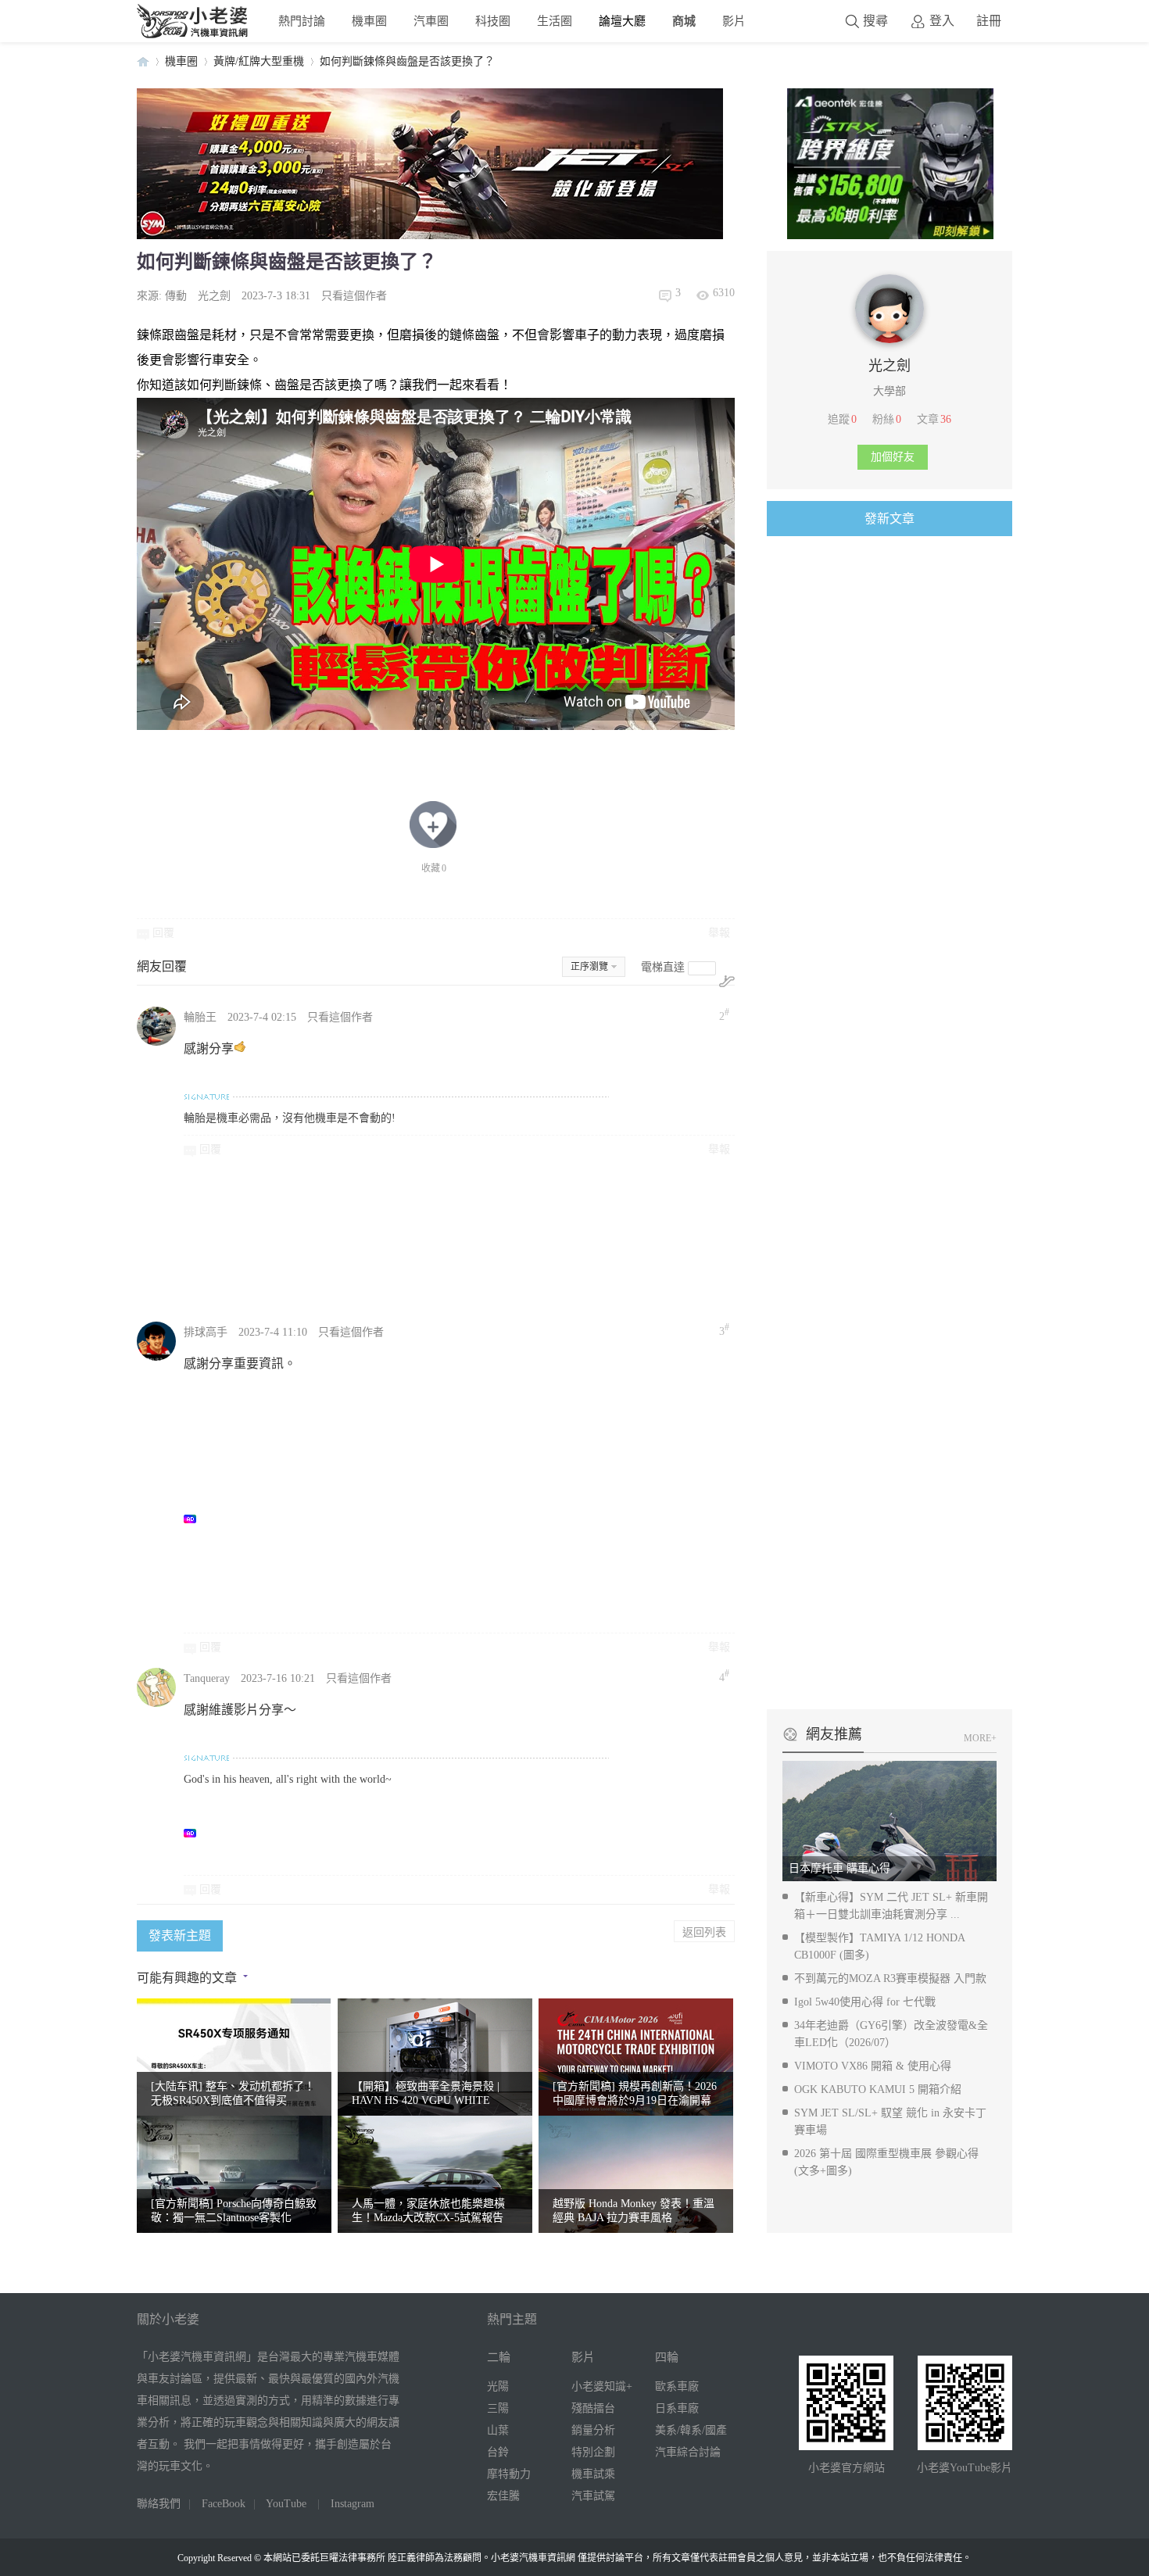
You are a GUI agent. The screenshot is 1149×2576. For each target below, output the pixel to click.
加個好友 (893, 457)
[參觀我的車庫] (889, 340)
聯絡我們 (159, 2504)
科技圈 (493, 21)
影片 (734, 21)
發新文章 (889, 519)
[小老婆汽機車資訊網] (193, 35)
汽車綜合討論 (688, 2452)
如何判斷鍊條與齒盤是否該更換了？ (407, 61)
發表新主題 (180, 1936)
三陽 (498, 2408)
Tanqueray (207, 1678)
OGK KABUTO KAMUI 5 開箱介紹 (878, 2089)
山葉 (498, 2430)
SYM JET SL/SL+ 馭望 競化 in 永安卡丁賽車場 (890, 2122)
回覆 (163, 933)
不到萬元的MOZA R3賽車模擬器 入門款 (890, 1979)
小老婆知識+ (602, 2386)
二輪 (499, 2357)
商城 (684, 21)
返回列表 (704, 1931)
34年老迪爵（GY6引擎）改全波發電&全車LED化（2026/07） (891, 2034)
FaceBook (224, 2504)
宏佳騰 (503, 2496)
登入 (942, 21)
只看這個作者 (354, 296)
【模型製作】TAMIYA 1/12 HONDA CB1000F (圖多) (879, 1946)
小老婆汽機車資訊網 (143, 61)
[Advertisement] (555, 1238)
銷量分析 (593, 2430)
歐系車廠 (677, 2386)
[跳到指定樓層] (727, 981)
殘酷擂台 (593, 2408)
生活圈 (555, 21)
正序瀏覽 (589, 967)
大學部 (889, 391)
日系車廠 (677, 2408)
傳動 (176, 296)
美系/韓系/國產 (691, 2430)
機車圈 (369, 21)
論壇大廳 (622, 21)
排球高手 (206, 1332)
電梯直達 (663, 967)
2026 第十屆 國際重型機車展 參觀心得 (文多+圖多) (886, 2162)
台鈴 (498, 2452)
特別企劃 (593, 2452)
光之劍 (214, 296)
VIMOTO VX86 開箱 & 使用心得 (873, 2066)
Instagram (353, 2504)
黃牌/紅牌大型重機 (259, 61)
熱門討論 (302, 21)
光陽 (498, 2386)
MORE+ (980, 1738)
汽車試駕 (593, 2496)
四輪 (667, 2357)
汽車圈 (431, 21)
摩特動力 (509, 2474)
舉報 (719, 933)
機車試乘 (593, 2474)
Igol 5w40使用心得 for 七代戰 (865, 2002)
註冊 (989, 21)
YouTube (286, 2504)
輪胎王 (200, 1017)
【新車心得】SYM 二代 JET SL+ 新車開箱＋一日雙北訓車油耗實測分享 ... (891, 1906)
